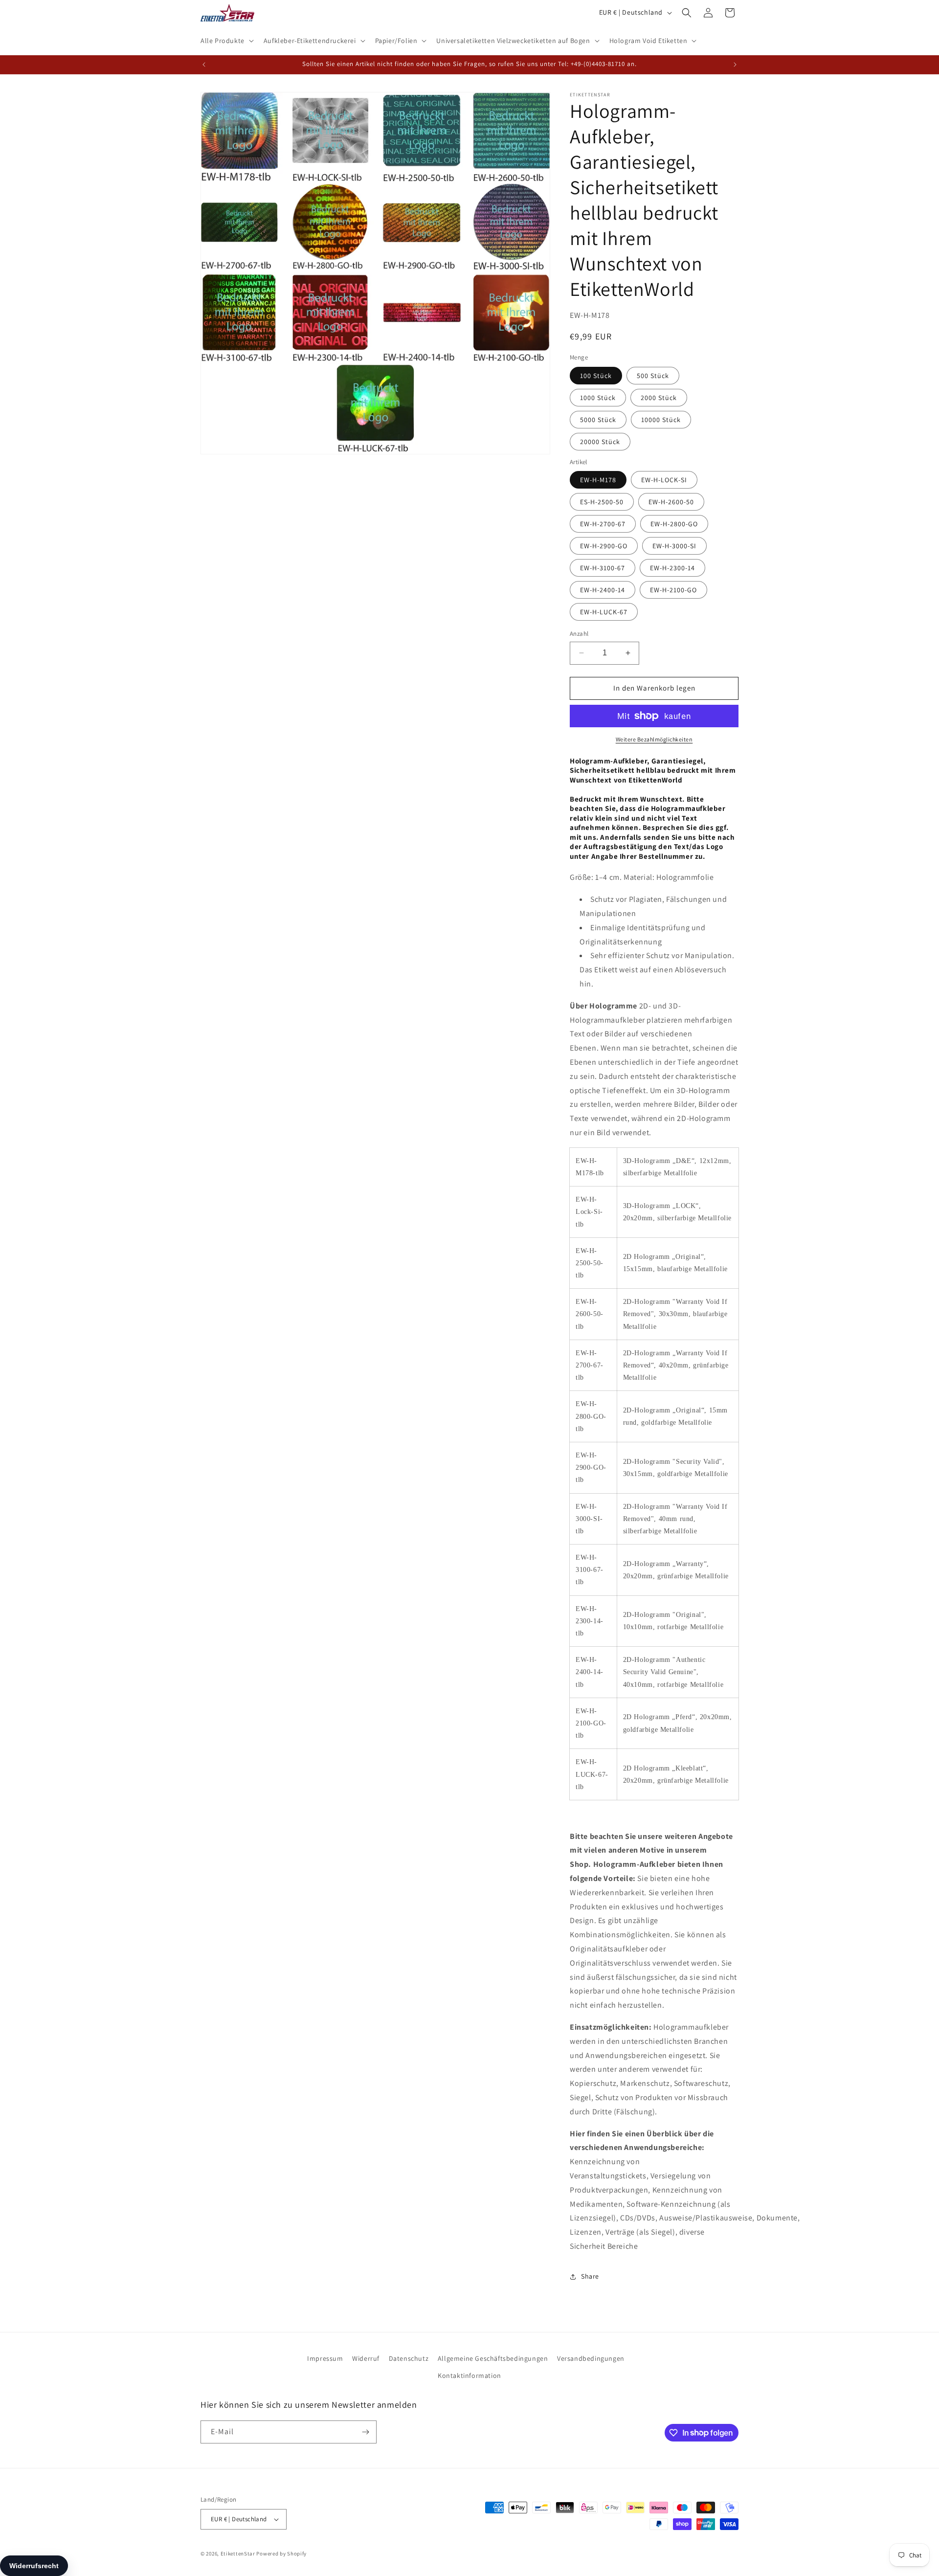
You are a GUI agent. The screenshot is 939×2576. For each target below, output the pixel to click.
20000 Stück (600, 442)
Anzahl (579, 634)
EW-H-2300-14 (672, 568)
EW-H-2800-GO (674, 524)
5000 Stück (598, 420)
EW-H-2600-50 (671, 502)
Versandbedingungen (591, 2358)
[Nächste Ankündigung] (735, 65)
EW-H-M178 (598, 480)
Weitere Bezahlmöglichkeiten (654, 739)
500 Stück (653, 376)
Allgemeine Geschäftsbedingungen (493, 2358)
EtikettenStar (238, 2554)
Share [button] (590, 2276)
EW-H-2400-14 (603, 590)
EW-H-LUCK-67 (604, 612)
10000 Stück (661, 420)
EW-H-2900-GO (604, 546)
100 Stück (596, 376)
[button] (226, 41)
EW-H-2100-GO (673, 590)
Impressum (325, 2358)
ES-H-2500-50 (602, 502)
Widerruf (366, 2358)
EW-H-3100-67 (603, 568)
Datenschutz (409, 2358)
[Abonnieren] (365, 2432)
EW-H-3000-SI (674, 546)
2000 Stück (659, 398)
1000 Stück (598, 398)
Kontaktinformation (469, 2375)
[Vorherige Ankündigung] (204, 65)
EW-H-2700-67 (603, 524)
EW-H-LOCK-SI (664, 480)
